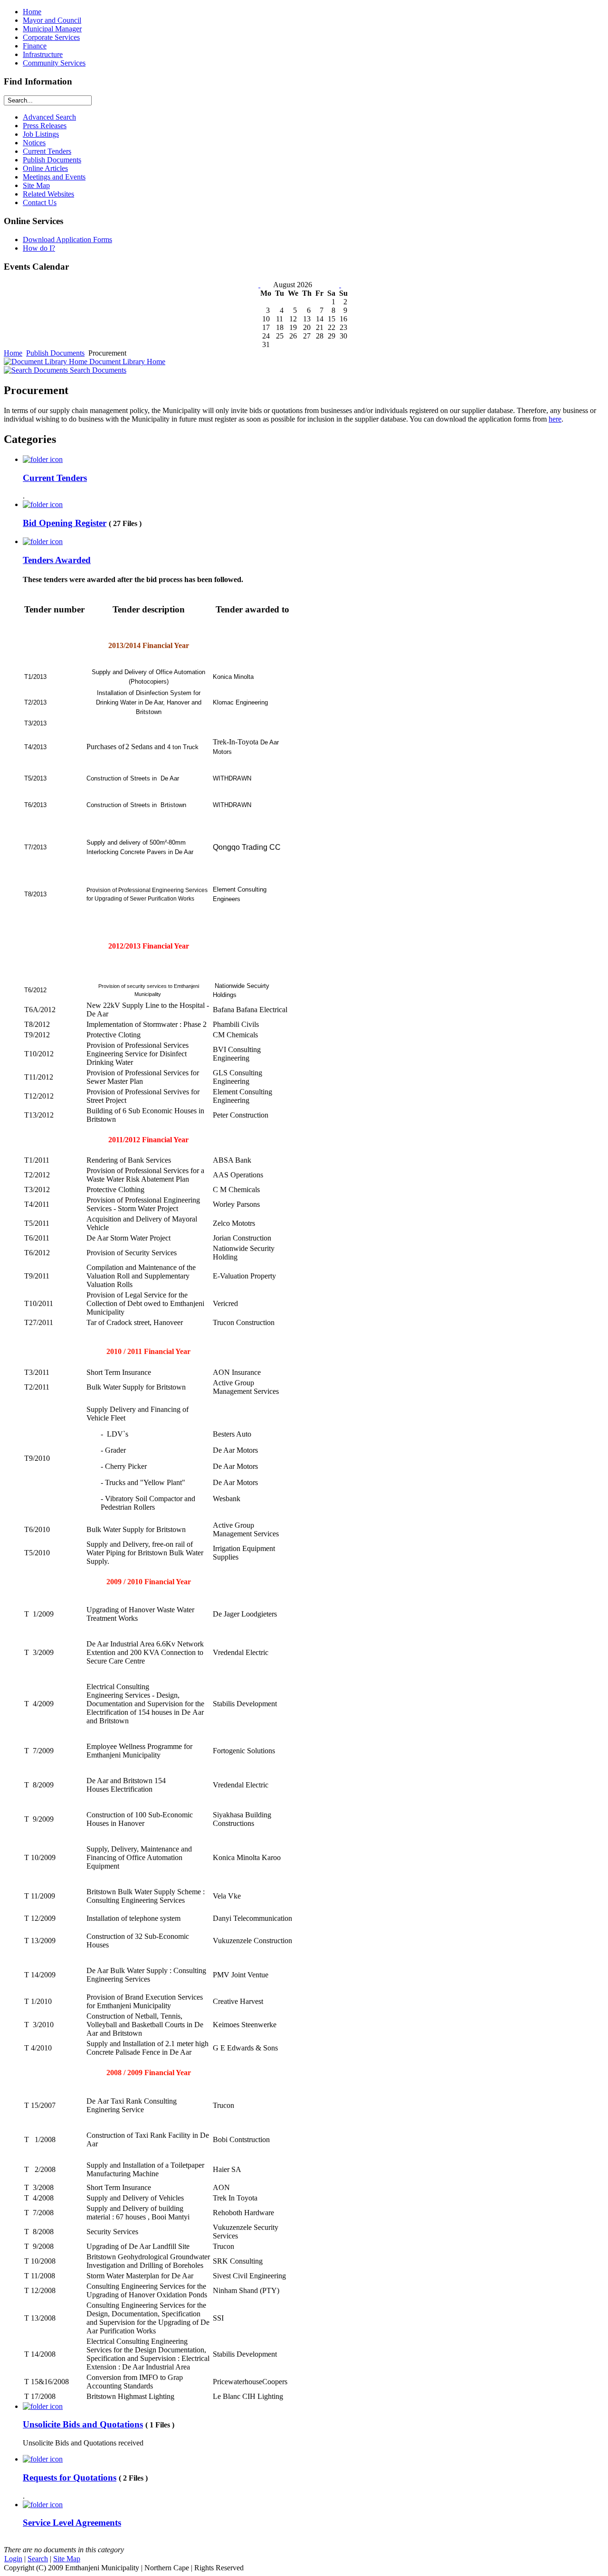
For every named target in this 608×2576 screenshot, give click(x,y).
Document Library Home (126, 362)
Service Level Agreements (72, 2523)
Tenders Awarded (57, 560)
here (555, 419)
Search (38, 2559)
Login (13, 2559)
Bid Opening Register (65, 523)
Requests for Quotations (70, 2477)
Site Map (67, 2559)
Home (13, 353)
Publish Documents (55, 353)
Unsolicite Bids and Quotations (83, 2424)
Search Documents (97, 370)
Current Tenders (55, 478)
